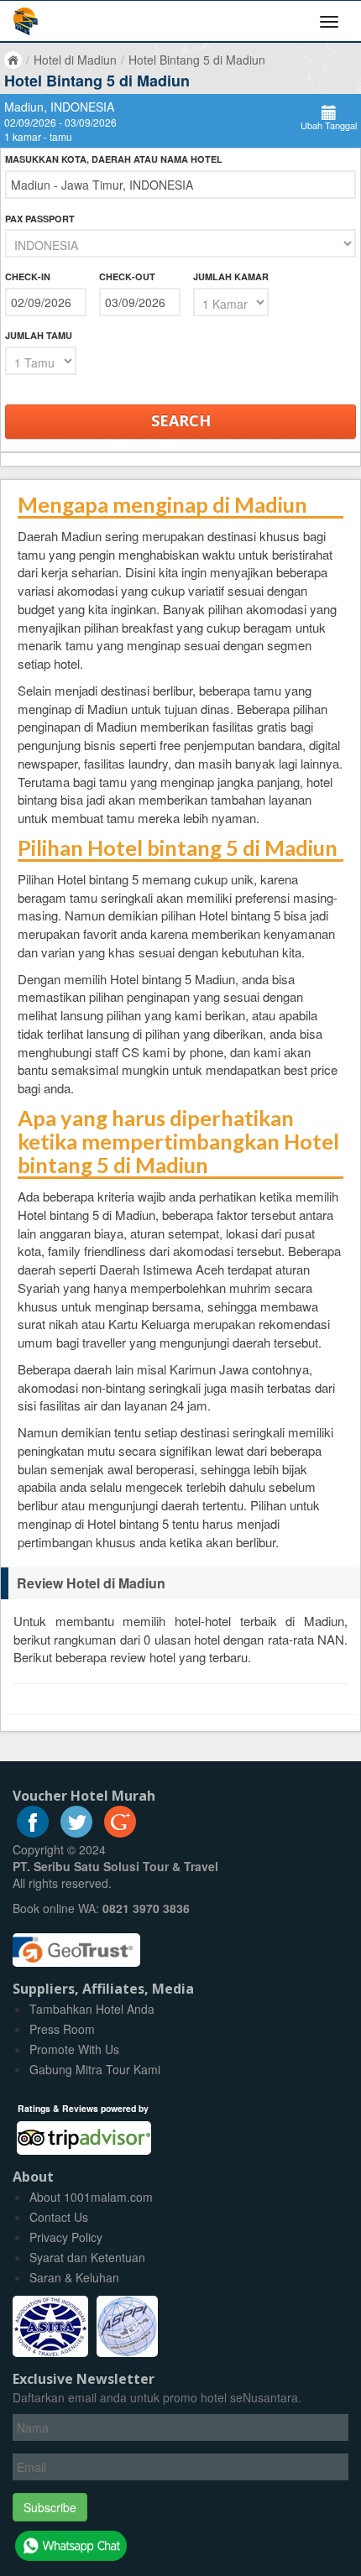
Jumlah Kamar (231, 276)
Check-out (127, 276)
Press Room (62, 2029)
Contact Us (59, 2217)
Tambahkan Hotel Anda (92, 2009)
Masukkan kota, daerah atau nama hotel (114, 159)
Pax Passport (40, 219)
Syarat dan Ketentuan (87, 2257)
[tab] (180, 1583)
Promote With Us (74, 2049)
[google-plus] (120, 1833)
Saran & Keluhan (74, 2277)
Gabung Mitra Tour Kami (95, 2069)
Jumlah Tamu (39, 335)
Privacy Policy (66, 2237)
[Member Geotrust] (76, 1944)
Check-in (28, 276)
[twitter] (76, 1833)
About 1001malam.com (91, 2197)
